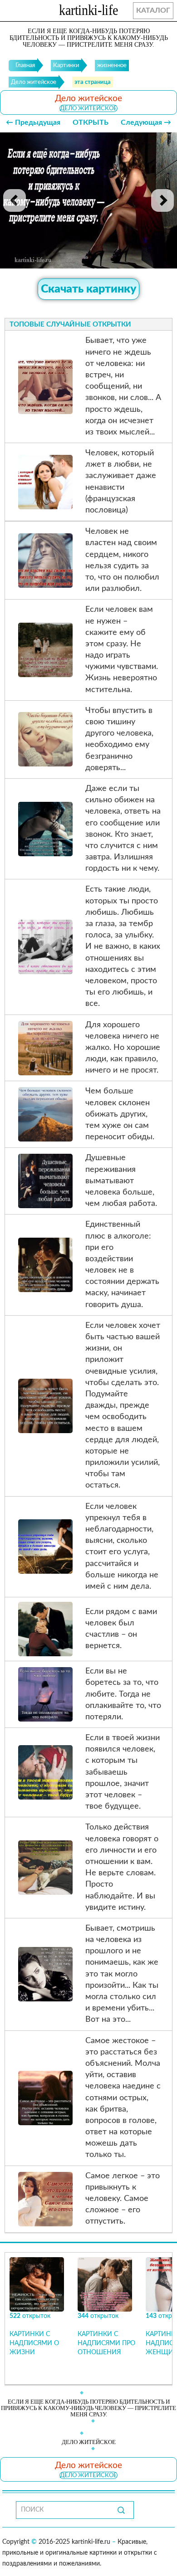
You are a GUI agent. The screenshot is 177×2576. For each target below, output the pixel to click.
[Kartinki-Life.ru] (88, 12)
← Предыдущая (33, 122)
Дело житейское (88, 108)
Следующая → (146, 122)
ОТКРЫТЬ (91, 122)
